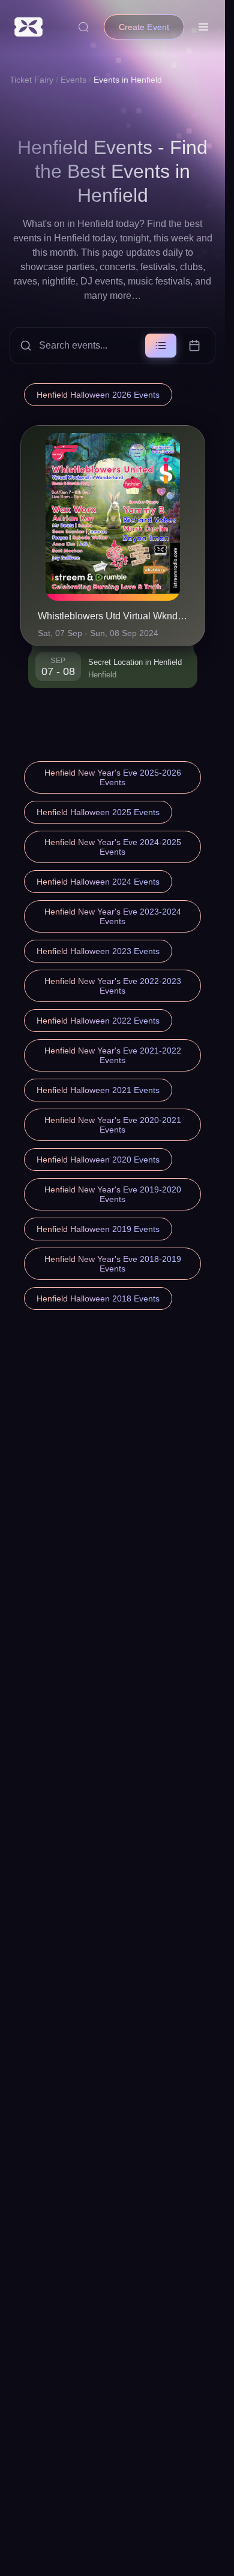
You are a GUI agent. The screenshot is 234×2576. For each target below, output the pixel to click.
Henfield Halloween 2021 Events (98, 1090)
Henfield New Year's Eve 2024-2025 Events (113, 847)
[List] (161, 346)
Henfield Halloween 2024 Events (98, 882)
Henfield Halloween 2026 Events (98, 395)
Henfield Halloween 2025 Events (98, 812)
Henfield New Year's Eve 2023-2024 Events (113, 916)
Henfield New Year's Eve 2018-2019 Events (113, 1264)
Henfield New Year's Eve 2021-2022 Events (113, 1055)
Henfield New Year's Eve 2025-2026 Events (113, 777)
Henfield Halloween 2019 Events (98, 1229)
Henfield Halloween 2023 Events (98, 951)
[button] (112, 346)
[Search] (83, 27)
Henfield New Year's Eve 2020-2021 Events (113, 1125)
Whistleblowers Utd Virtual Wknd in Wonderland (113, 616)
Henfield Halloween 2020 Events (98, 1160)
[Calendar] (194, 346)
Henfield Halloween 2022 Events (98, 1021)
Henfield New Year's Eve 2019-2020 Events (113, 1194)
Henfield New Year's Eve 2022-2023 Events (113, 986)
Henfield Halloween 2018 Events (98, 1298)
